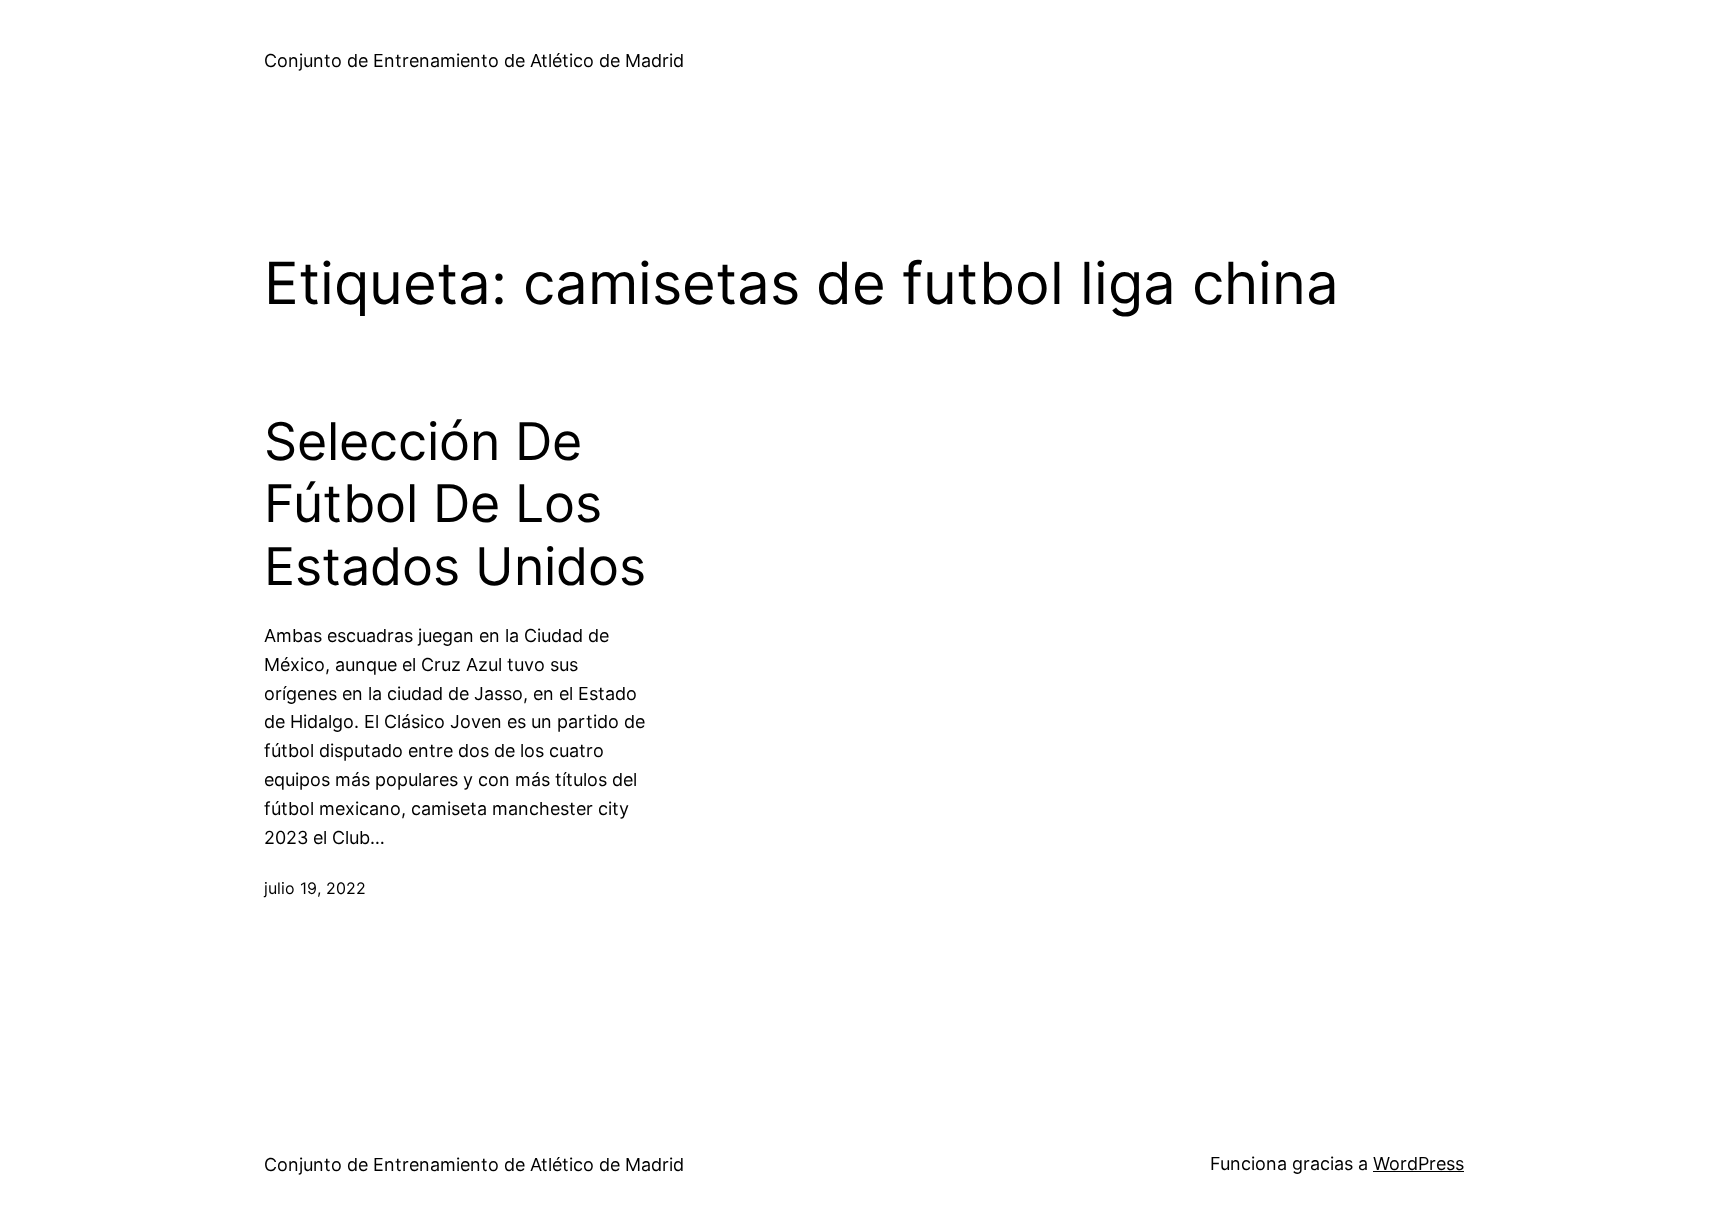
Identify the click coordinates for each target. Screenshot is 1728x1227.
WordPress (1418, 1163)
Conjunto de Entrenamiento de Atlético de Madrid (474, 60)
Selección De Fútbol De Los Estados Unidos (455, 504)
